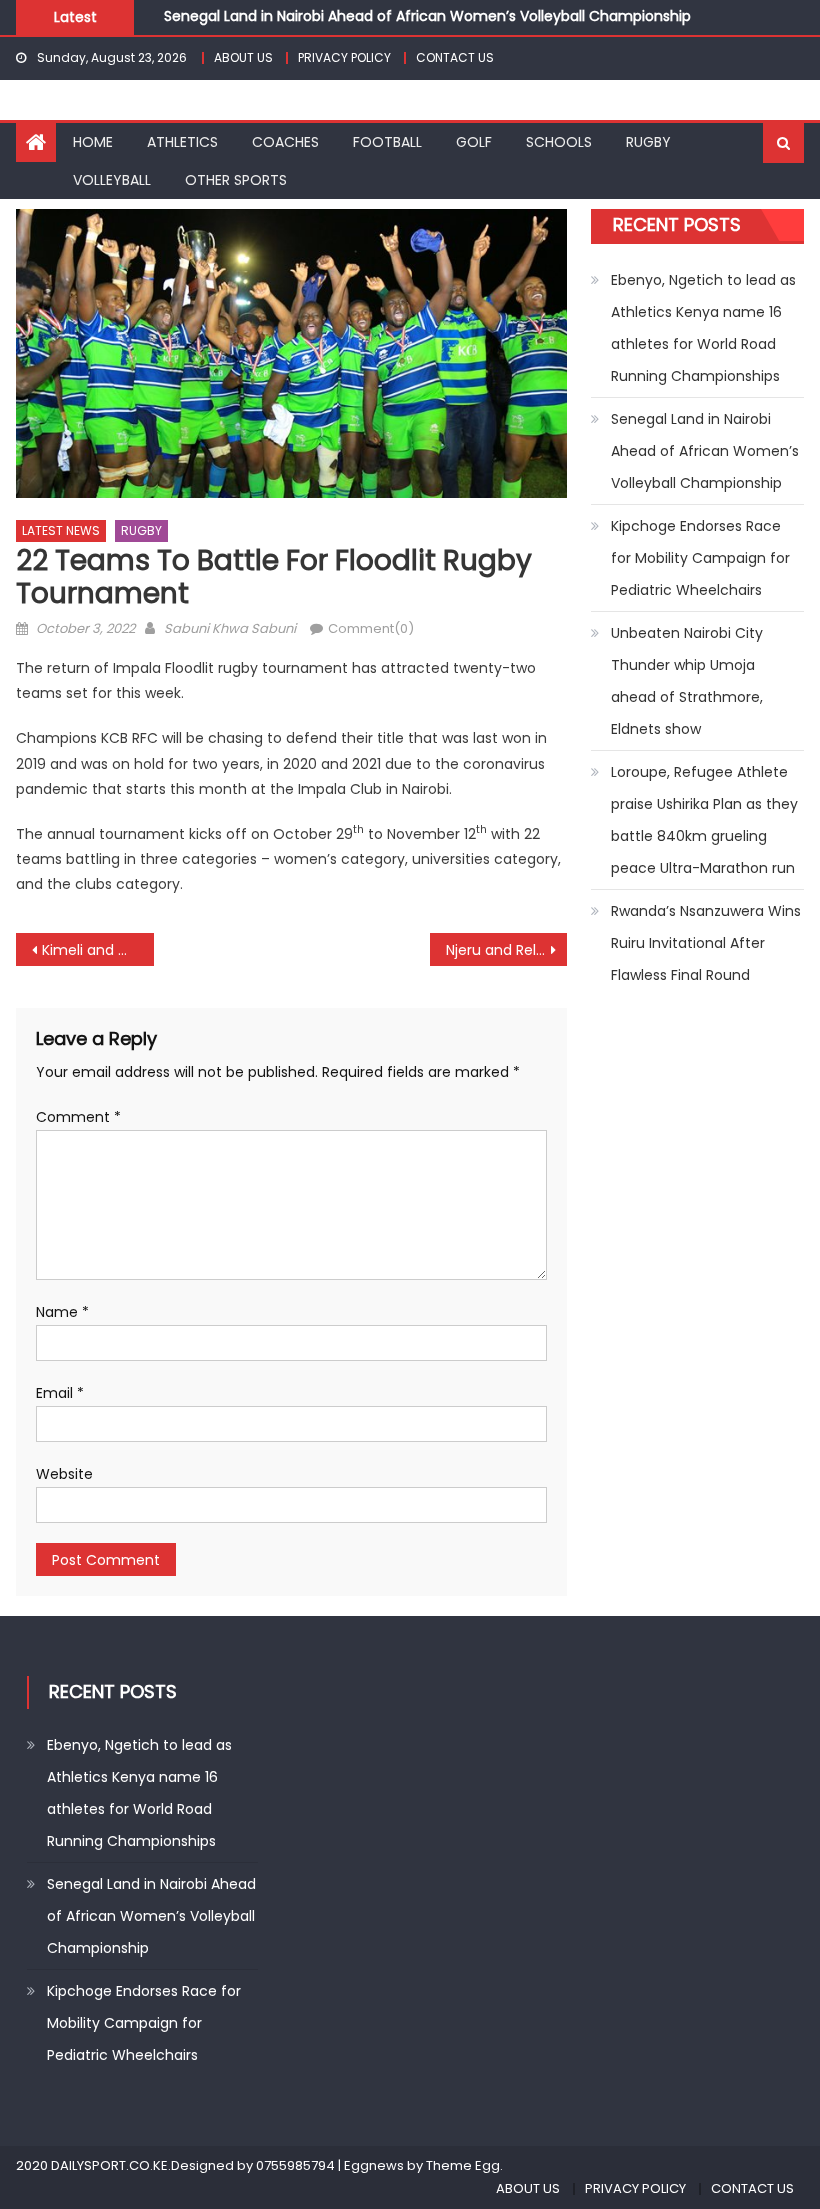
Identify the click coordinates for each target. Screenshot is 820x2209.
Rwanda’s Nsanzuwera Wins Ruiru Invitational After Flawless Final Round (706, 943)
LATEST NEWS (61, 530)
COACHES (285, 142)
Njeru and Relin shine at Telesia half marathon (507, 950)
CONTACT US (455, 57)
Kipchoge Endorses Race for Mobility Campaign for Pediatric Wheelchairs (700, 558)
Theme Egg (463, 2165)
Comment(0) (371, 628)
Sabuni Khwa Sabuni (230, 628)
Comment (78, 1117)
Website (64, 1474)
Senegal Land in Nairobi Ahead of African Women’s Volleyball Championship (427, 16)
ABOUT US (243, 57)
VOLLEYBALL (112, 180)
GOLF (474, 142)
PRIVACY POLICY (344, 57)
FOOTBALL (387, 142)
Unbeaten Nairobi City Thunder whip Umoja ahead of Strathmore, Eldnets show (687, 681)
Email (60, 1393)
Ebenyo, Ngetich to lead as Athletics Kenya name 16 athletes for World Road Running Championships (703, 328)
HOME (93, 142)
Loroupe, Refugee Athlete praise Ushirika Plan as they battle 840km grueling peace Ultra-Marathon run (704, 820)
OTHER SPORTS (236, 180)
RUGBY (648, 142)
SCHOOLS (559, 142)
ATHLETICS (182, 142)
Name (62, 1312)
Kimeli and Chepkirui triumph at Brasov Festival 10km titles (98, 950)
